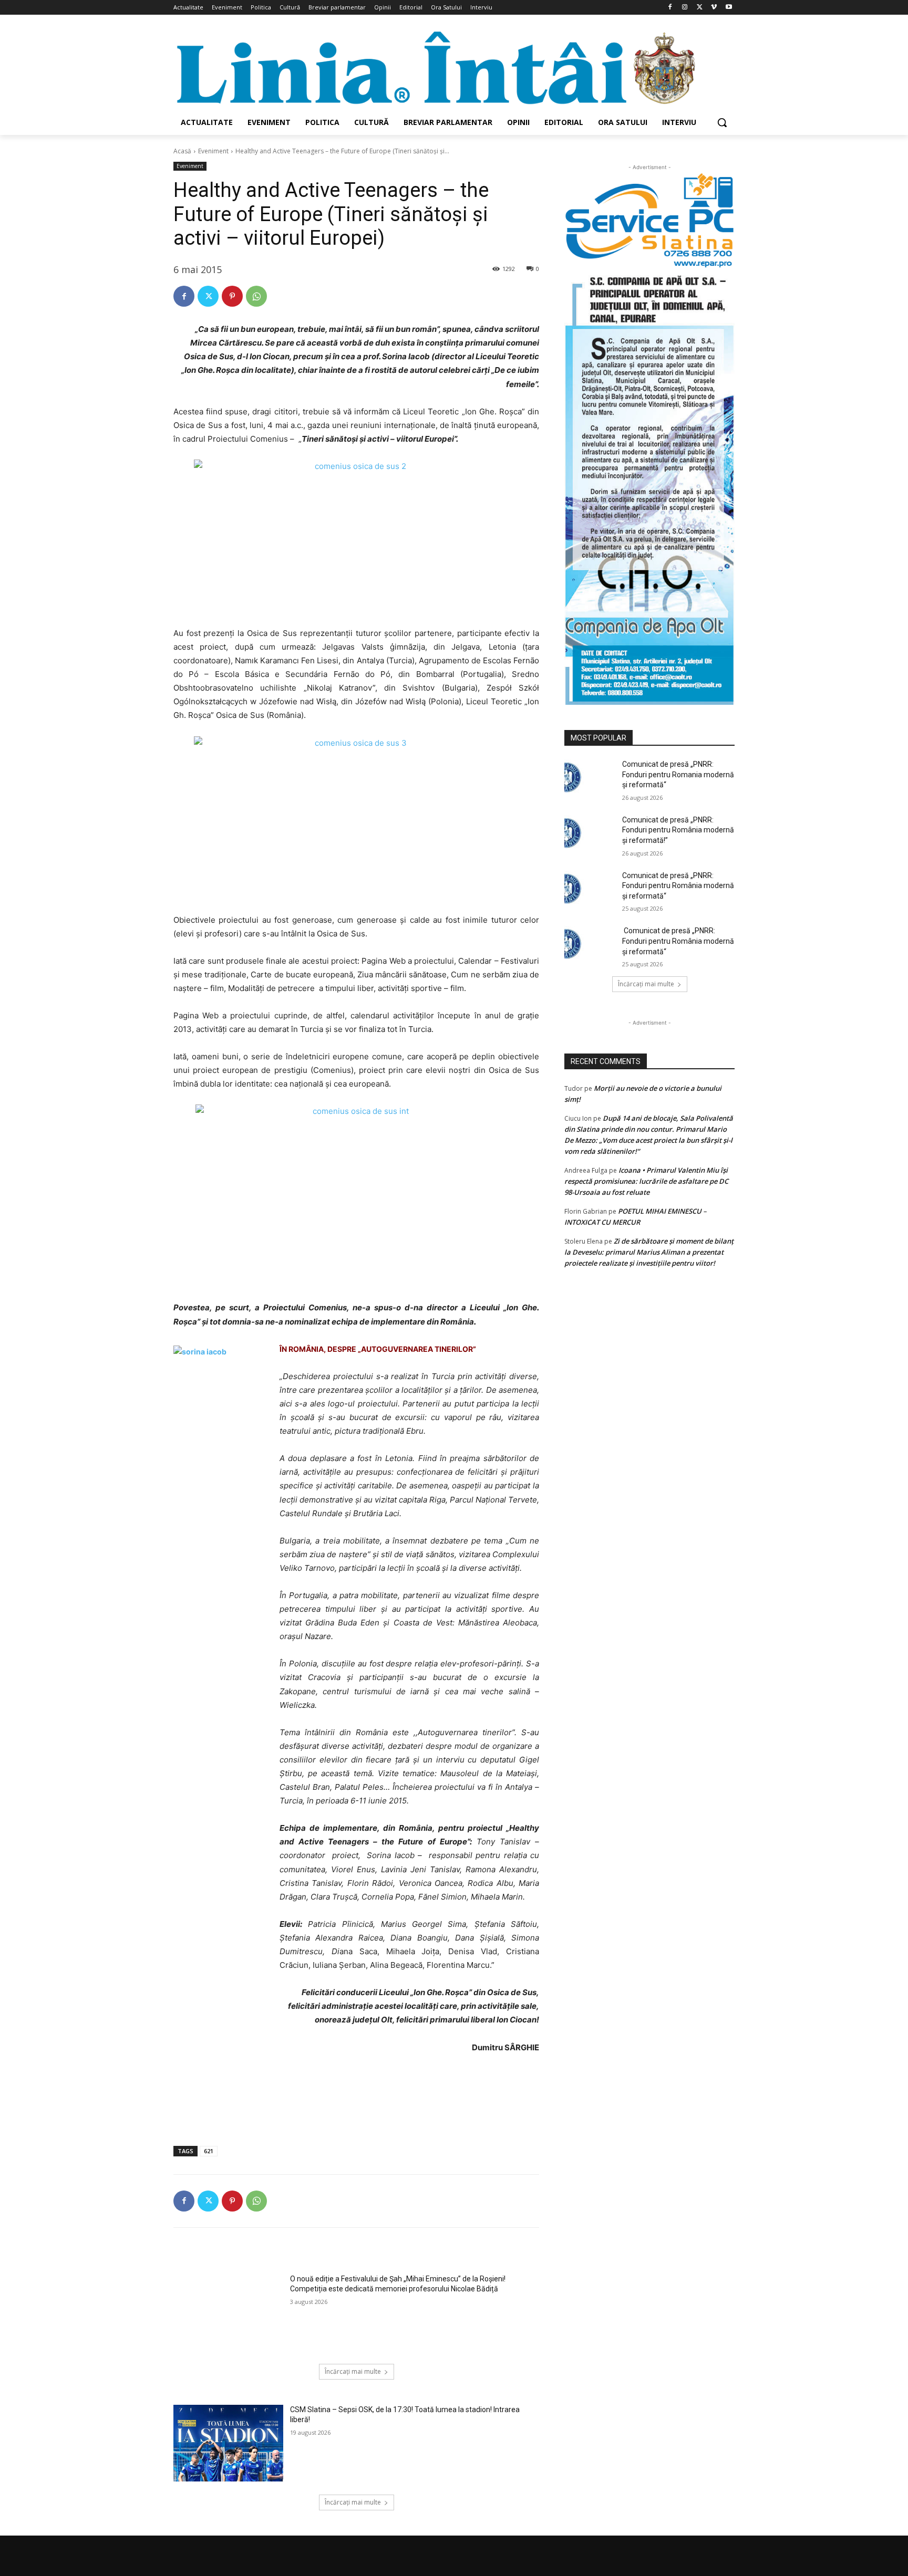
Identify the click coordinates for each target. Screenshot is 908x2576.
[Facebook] (670, 8)
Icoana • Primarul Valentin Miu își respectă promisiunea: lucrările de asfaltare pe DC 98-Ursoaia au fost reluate (646, 1181)
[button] (722, 122)
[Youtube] (729, 8)
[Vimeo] (714, 8)
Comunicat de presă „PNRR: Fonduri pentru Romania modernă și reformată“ (678, 774)
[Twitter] (700, 8)
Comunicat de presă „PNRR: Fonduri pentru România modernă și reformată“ (678, 886)
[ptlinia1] (649, 221)
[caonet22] (649, 487)
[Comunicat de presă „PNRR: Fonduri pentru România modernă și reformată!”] (590, 833)
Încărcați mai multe (353, 2371)
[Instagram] (685, 8)
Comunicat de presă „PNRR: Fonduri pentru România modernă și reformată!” (678, 830)
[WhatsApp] (256, 296)
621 (209, 2151)
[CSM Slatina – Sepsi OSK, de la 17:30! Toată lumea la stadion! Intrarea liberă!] (228, 2443)
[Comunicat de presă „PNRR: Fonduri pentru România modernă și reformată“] (590, 889)
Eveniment (213, 151)
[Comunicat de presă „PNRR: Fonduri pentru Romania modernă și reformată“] (590, 777)
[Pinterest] (232, 296)
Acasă (182, 151)
